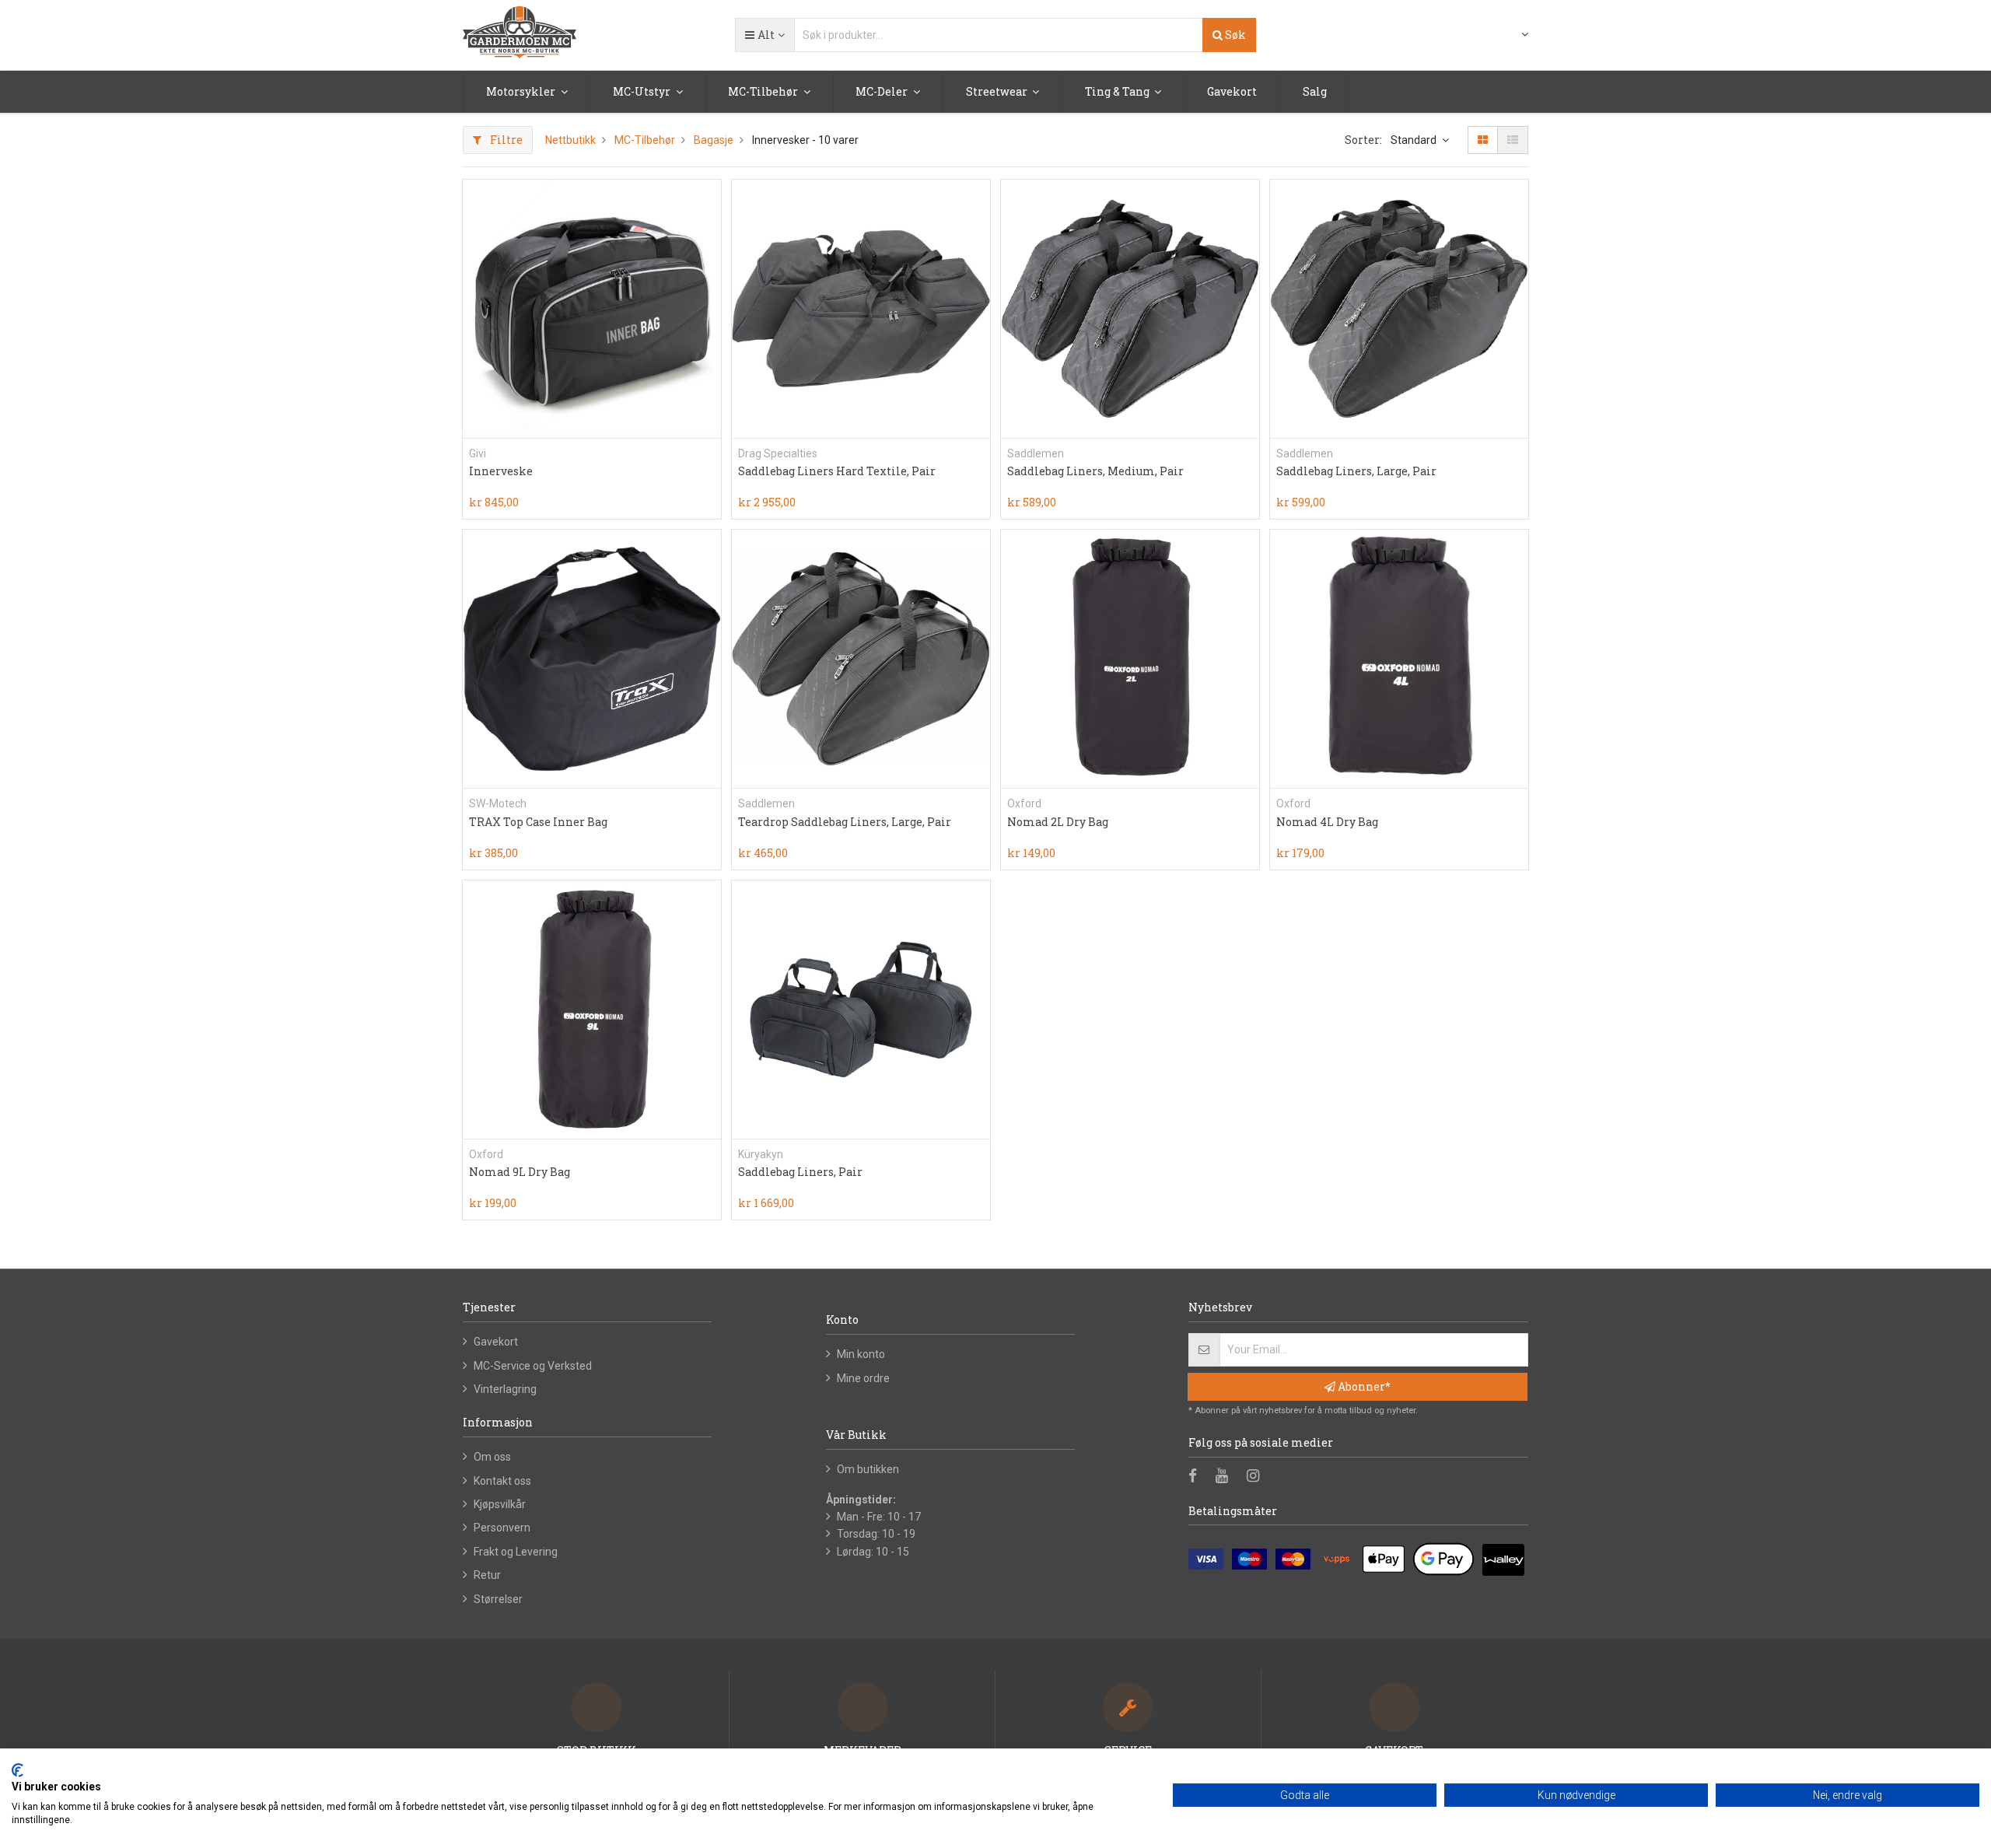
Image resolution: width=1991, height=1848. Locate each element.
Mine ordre (863, 1378)
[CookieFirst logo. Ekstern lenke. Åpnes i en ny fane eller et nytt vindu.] (17, 1770)
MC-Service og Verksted (533, 1366)
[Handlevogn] (1487, 36)
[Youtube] (1227, 1477)
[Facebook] (1198, 1477)
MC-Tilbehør (645, 140)
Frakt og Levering (516, 1552)
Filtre (505, 140)
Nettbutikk (570, 140)
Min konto (861, 1354)
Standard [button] (1415, 140)
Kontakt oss (502, 1481)
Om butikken (868, 1469)
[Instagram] (1258, 1477)
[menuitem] (1232, 92)
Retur (487, 1575)
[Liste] (1513, 140)
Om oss (492, 1457)
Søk (1234, 35)
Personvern (502, 1528)
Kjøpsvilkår (500, 1504)
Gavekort (496, 1342)
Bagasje (714, 140)
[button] (765, 35)
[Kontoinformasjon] (1515, 34)
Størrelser (498, 1599)
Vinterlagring (505, 1389)
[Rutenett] (1483, 140)
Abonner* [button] (1363, 1386)
